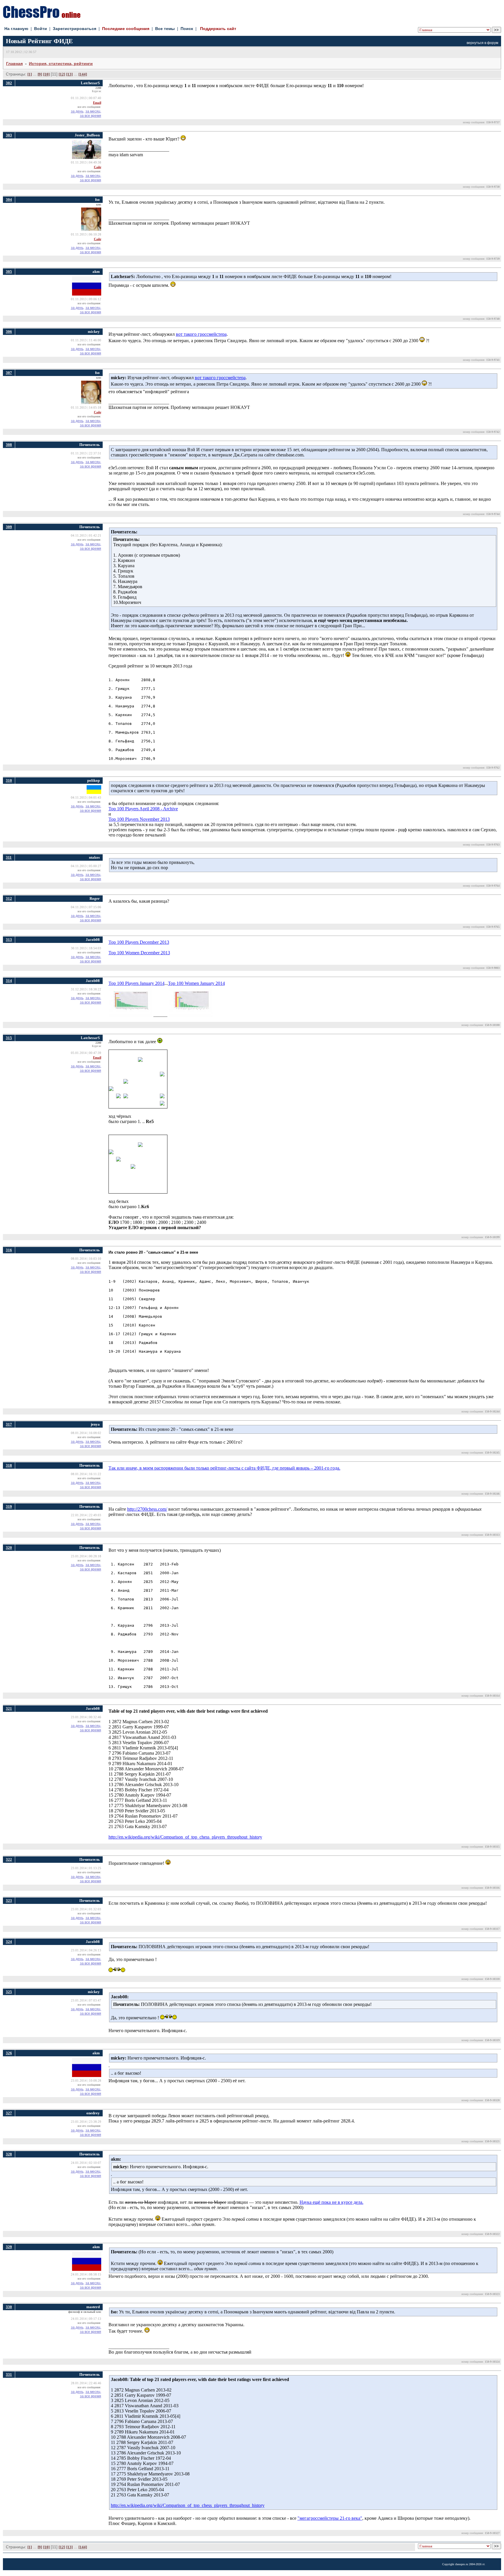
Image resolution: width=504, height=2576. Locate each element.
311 (9, 857)
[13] (69, 74)
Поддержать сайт (218, 29)
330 (9, 2307)
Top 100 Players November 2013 (139, 819)
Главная (14, 64)
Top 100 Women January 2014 (196, 983)
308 (9, 445)
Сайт (98, 167)
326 (9, 2053)
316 (9, 1250)
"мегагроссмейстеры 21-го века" (330, 2518)
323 (9, 1901)
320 (9, 1548)
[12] (62, 74)
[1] (30, 74)
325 (9, 1992)
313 (9, 940)
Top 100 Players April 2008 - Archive (143, 809)
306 (9, 332)
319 (9, 1506)
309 (9, 527)
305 (9, 272)
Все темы (165, 29)
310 (9, 780)
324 (9, 1942)
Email (97, 103)
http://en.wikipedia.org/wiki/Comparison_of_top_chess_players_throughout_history (185, 1837)
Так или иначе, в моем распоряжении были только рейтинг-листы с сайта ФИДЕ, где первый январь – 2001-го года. (224, 1468)
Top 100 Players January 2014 (136, 983)
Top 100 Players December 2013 (139, 942)
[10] (46, 74)
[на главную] (42, 16)
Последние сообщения (126, 29)
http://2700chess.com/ (147, 1509)
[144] (83, 74)
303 (9, 135)
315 (9, 1038)
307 (9, 373)
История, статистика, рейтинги (61, 64)
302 (9, 83)
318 (9, 1465)
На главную (16, 29)
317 (9, 1424)
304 (9, 200)
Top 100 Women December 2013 (139, 953)
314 (9, 981)
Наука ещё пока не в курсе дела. (331, 2202)
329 (9, 2247)
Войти (41, 29)
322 (9, 1859)
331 (9, 2374)
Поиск (187, 29)
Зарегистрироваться (75, 29)
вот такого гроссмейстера (201, 334)
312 (9, 898)
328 (9, 2154)
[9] (40, 74)
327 (9, 2113)
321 (9, 1708)
